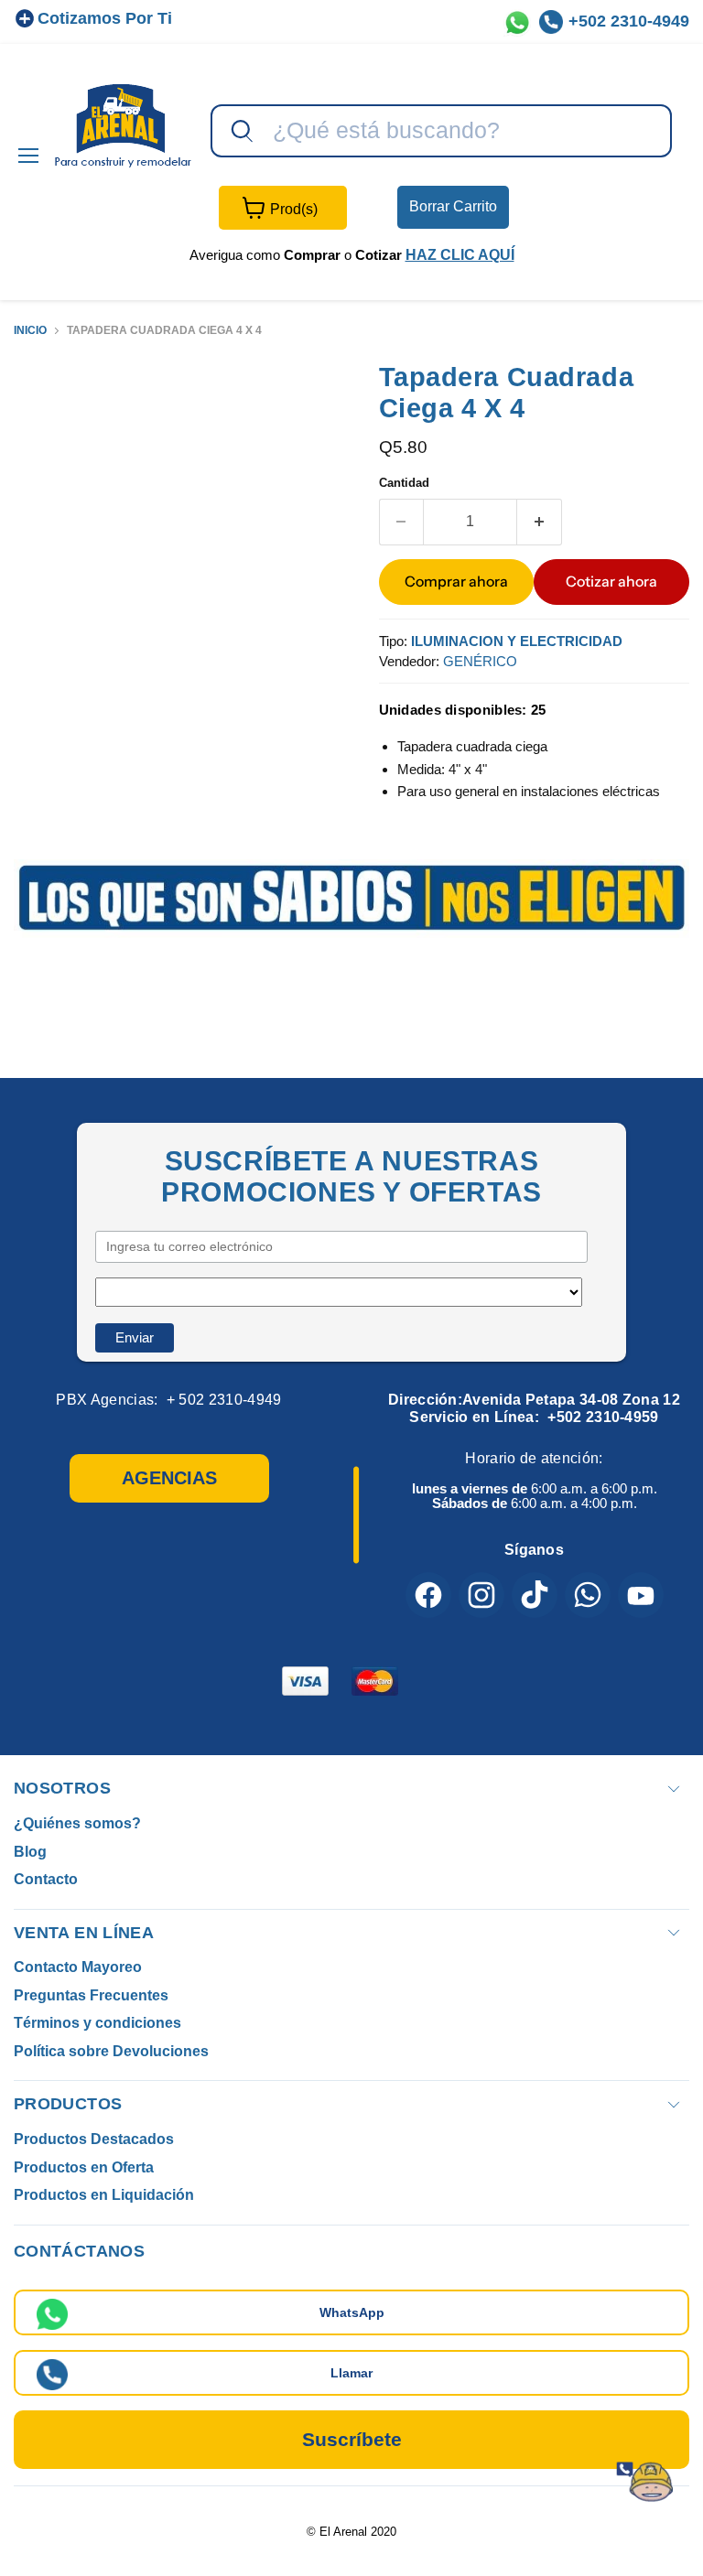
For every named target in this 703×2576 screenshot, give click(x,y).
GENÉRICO (480, 661)
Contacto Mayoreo (78, 1967)
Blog (30, 1852)
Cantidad (404, 483)
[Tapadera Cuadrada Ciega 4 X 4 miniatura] (41, 406)
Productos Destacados (94, 2139)
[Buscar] (240, 132)
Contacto (46, 1879)
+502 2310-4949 (629, 21)
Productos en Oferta (84, 2167)
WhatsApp (352, 2312)
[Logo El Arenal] (123, 125)
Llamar (351, 2373)
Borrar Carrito (453, 206)
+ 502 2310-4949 (224, 1400)
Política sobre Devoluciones (111, 2051)
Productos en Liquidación (104, 2195)
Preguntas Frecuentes (91, 1995)
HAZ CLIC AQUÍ (460, 255)
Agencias (169, 1478)
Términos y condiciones (97, 2023)
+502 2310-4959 (603, 1417)
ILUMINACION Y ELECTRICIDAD (517, 641)
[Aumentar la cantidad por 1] (540, 522)
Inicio (30, 331)
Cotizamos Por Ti (105, 18)
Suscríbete (352, 2439)
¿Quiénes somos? (77, 1823)
